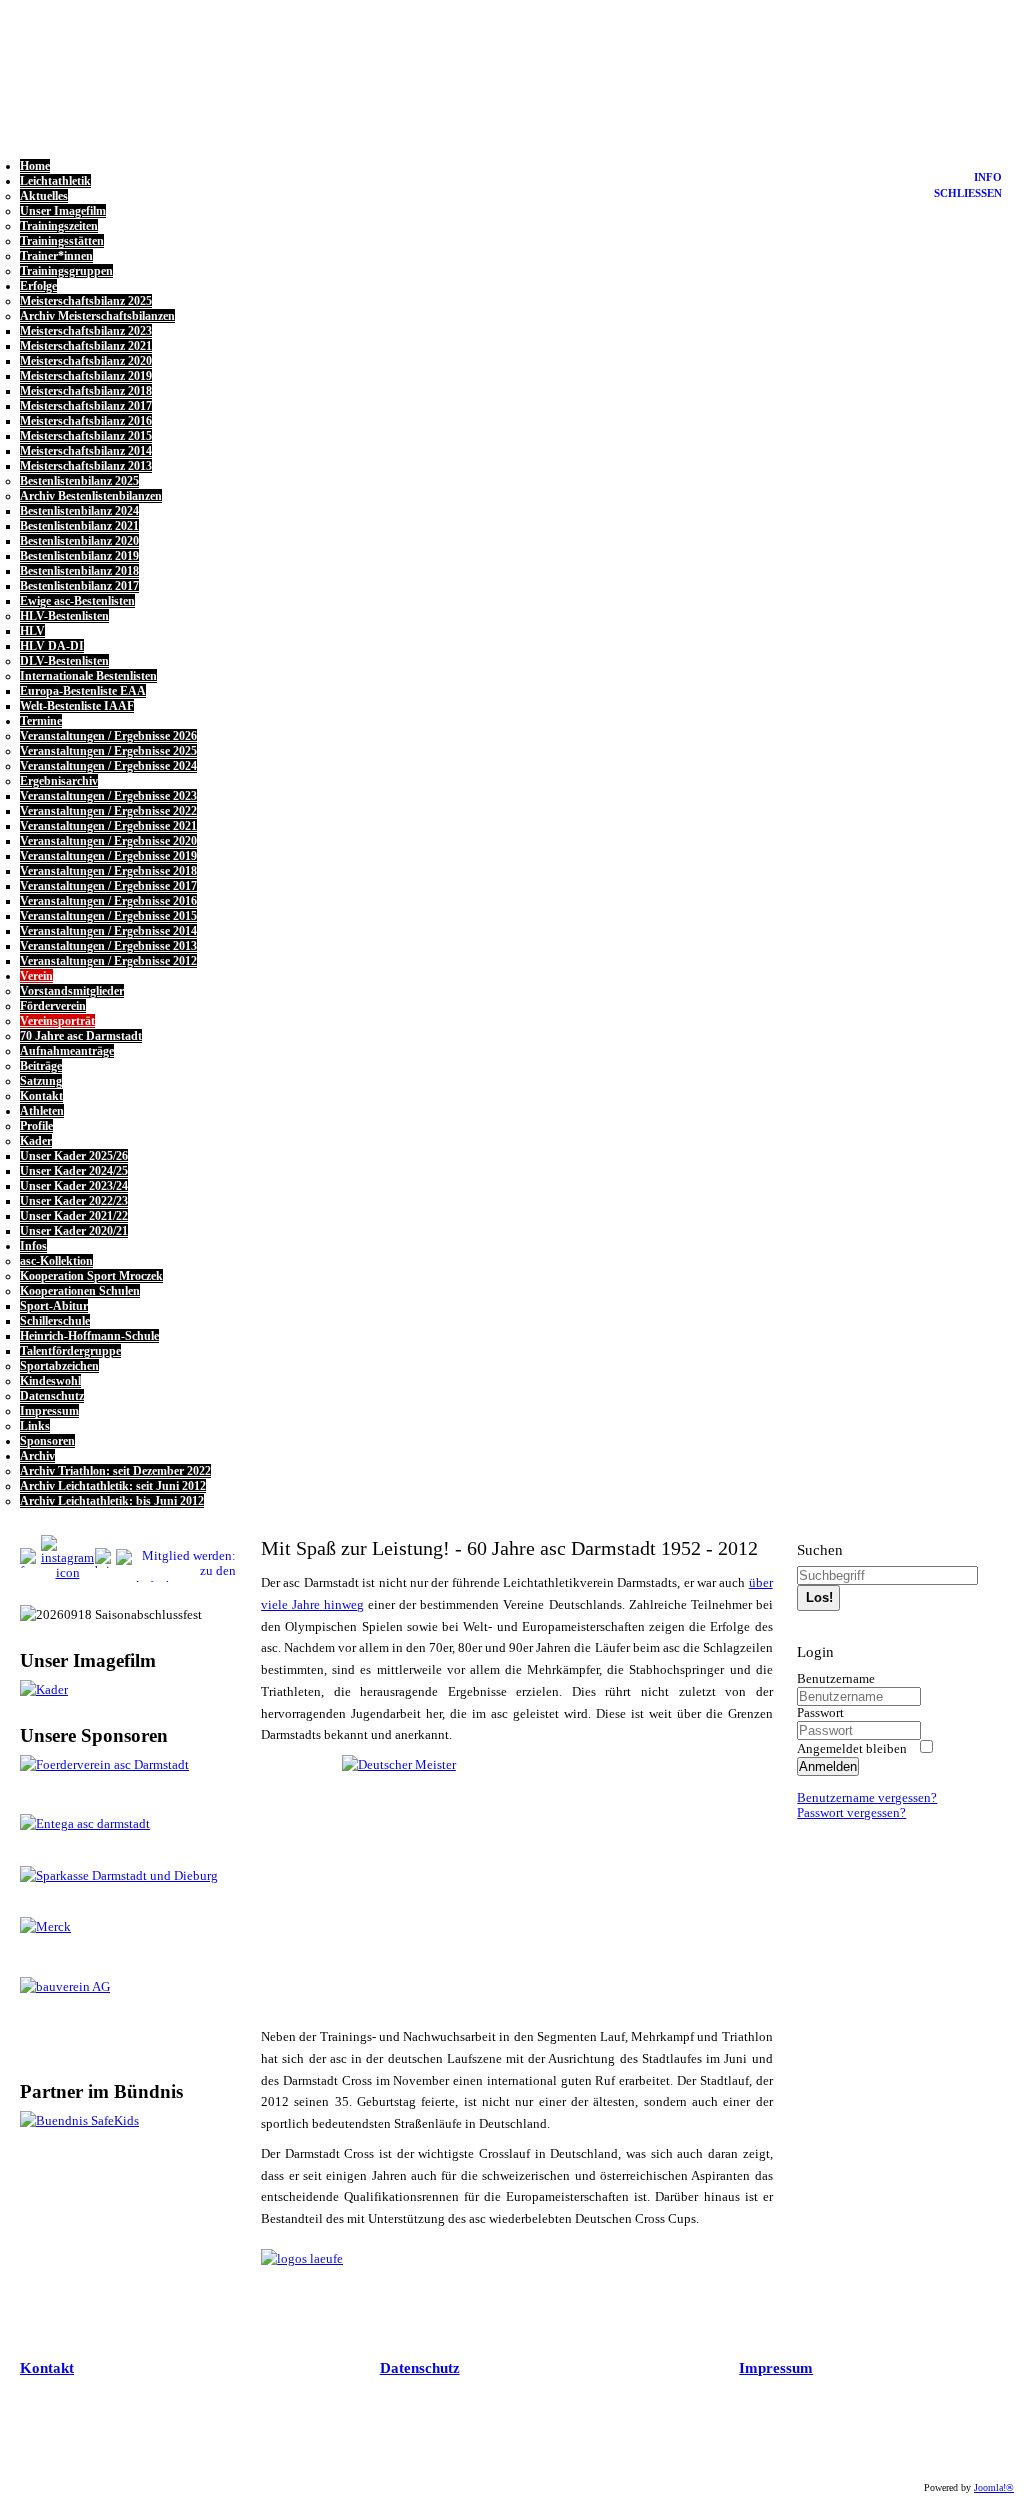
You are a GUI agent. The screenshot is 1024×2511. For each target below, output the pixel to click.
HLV (32, 631)
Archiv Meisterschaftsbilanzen (97, 316)
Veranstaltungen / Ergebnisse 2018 (108, 871)
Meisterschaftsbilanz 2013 (86, 466)
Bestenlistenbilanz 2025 (79, 481)
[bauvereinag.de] (65, 1987)
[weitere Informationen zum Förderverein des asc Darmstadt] (123, 1766)
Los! (819, 1597)
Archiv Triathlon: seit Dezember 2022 (115, 1471)
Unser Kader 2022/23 (74, 1201)
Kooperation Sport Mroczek (91, 1276)
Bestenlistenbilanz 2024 (79, 511)
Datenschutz (52, 1396)
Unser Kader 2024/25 (74, 1171)
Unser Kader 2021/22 (74, 1216)
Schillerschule (55, 1321)
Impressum (49, 1411)
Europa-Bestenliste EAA (83, 691)
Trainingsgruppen (66, 271)
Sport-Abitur (54, 1306)
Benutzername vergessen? (867, 1798)
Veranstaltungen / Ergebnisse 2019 (108, 856)
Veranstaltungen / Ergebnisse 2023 (108, 796)
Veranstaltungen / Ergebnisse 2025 (108, 751)
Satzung (41, 1081)
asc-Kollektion (56, 1261)
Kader (36, 1141)
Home (35, 166)
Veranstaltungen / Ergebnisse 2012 (108, 961)
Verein (36, 976)
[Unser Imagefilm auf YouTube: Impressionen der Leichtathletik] (44, 1690)
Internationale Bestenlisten (88, 676)
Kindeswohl (50, 1381)
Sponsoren (47, 1441)
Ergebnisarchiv (59, 781)
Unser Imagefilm (63, 211)
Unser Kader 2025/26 (74, 1156)
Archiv (37, 1456)
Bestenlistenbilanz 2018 (79, 571)
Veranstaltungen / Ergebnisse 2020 (108, 841)
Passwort (820, 1713)
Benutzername (836, 1679)
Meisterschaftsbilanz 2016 (86, 421)
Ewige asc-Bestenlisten (77, 601)
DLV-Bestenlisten (64, 661)
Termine (41, 721)
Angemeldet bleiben (852, 1749)
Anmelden (828, 1766)
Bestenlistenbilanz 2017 (79, 586)
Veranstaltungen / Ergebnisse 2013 (108, 946)
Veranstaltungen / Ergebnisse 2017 (108, 886)
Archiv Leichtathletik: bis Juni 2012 (112, 1501)
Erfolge (38, 286)
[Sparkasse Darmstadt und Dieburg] (119, 1876)
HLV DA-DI (52, 646)
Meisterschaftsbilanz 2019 (86, 376)
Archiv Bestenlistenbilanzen (91, 496)
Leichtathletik (55, 181)
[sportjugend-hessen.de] (123, 2122)
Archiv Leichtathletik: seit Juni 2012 (113, 1486)
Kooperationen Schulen (80, 1291)
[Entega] (85, 1824)
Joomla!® (994, 2487)
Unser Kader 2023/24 (74, 1186)
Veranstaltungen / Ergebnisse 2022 (108, 811)
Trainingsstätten (62, 241)
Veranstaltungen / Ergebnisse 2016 (108, 901)
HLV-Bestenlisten (64, 616)
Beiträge (41, 1066)
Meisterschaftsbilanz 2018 (86, 391)
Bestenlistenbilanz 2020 (79, 541)
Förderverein (53, 1006)
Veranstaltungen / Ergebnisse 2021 (108, 826)
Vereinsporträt (57, 1021)
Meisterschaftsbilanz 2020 (86, 361)
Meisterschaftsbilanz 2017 (86, 406)
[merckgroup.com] (45, 1927)
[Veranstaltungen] (302, 2259)
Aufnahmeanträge (67, 1051)
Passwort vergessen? (851, 1813)
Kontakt (41, 1096)
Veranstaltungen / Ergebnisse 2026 (108, 736)
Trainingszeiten (59, 226)
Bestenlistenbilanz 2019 (79, 556)
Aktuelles (44, 196)
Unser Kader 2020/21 (74, 1231)
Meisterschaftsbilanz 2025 (86, 301)
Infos (33, 1246)
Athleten (42, 1111)
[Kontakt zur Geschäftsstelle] (67, 1573)
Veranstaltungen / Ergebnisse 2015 (108, 916)
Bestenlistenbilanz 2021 (79, 526)
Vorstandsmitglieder (72, 991)
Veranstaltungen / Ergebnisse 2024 (108, 766)
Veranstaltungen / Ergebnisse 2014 (108, 931)
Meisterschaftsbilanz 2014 (86, 451)
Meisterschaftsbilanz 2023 (86, 331)
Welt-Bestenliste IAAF (77, 706)
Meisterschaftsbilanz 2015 (86, 436)
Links (35, 1426)
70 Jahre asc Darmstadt (81, 1036)
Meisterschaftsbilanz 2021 (86, 346)
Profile (36, 1126)
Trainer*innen (56, 256)
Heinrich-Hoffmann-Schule (89, 1336)
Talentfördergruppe (70, 1351)
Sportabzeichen (59, 1366)
